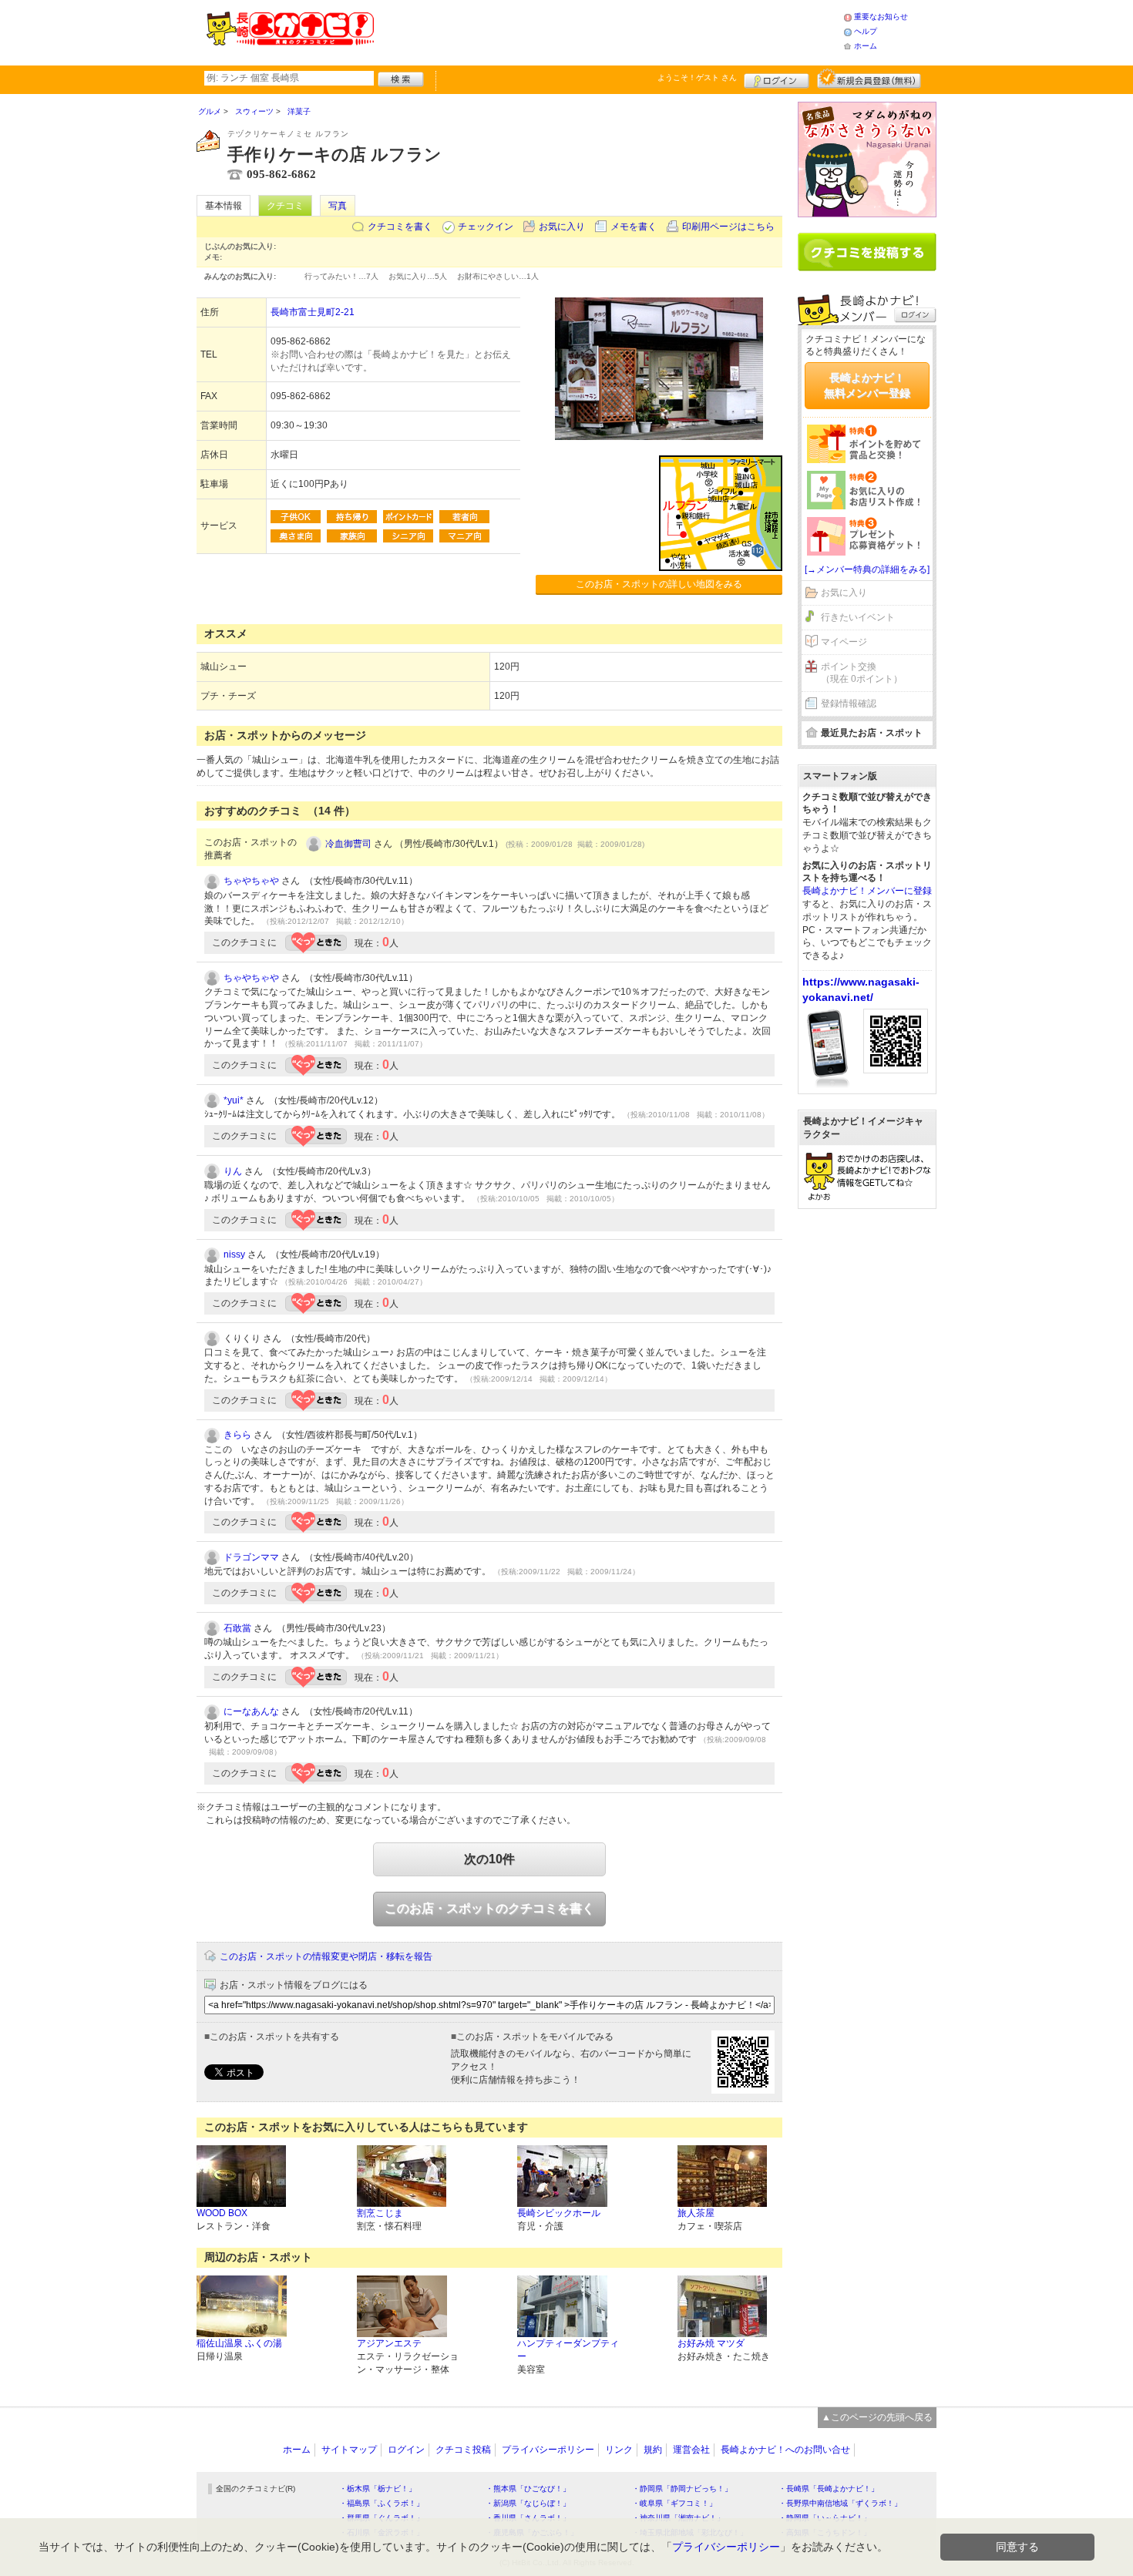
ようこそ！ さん (697, 77)
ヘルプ (866, 31)
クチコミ (285, 206)
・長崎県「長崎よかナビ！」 (829, 2489)
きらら (237, 1435)
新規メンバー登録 (869, 79)
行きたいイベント (858, 617)
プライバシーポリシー (548, 2450)
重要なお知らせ (881, 17)
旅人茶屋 (696, 2213)
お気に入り (562, 227)
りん (233, 1171)
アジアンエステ (389, 2343)
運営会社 (691, 2450)
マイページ (844, 642)
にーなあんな (251, 1711)
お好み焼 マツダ (711, 2343)
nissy (234, 1254)
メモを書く (634, 227)
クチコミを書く (400, 227)
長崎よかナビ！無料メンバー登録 (867, 385)
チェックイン (486, 227)
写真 (338, 206)
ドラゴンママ (251, 1557)
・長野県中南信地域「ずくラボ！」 (840, 2503)
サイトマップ (349, 2450)
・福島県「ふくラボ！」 (382, 2503)
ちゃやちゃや (251, 881)
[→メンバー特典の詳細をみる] (867, 569)
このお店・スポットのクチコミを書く (489, 1908)
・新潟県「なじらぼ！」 (528, 2503)
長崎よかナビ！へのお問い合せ (785, 2450)
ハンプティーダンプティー (568, 2350)
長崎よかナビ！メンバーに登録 (867, 891)
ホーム (866, 46)
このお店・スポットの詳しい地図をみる (659, 584)
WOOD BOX (222, 2213)
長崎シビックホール (559, 2213)
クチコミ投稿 (463, 2450)
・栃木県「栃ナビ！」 (378, 2489)
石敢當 (237, 1628)
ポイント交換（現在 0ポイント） (862, 673)
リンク (619, 2450)
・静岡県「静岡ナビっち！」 (682, 2489)
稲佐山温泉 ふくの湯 (239, 2343)
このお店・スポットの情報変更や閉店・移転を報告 (326, 1956)
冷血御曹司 (348, 844)
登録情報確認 (849, 704)
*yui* (234, 1100)
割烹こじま (380, 2213)
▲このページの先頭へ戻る (877, 2417)
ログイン (777, 79)
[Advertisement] (608, 31)
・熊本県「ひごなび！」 (528, 2489)
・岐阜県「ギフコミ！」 (674, 2503)
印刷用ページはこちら (728, 227)
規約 (653, 2450)
